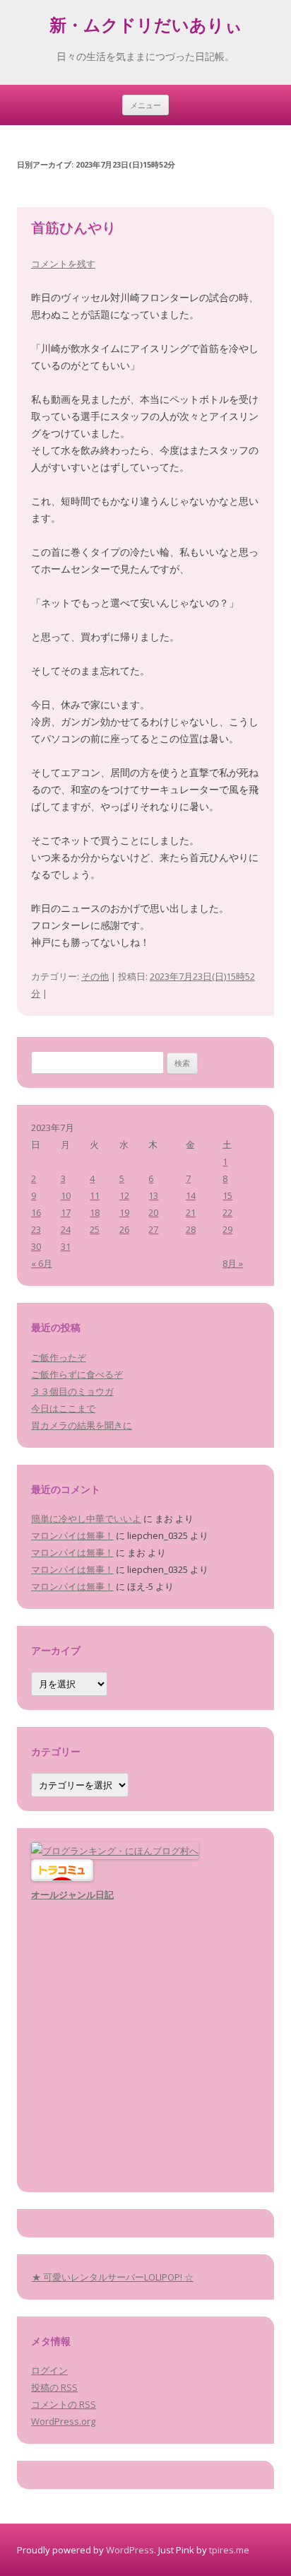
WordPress (130, 2550)
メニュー (145, 105)
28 (191, 1229)
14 (191, 1195)
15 (227, 1195)
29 (227, 1229)
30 (36, 1246)
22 (227, 1212)
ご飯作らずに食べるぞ (77, 1374)
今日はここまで (63, 1408)
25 (95, 1229)
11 (95, 1195)
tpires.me (229, 2550)
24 (66, 1229)
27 (153, 1229)
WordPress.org (63, 2421)
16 (36, 1212)
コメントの (64, 2404)
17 (66, 1212)
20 (153, 1212)
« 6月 (42, 1263)
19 (124, 1212)
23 (36, 1229)
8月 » (233, 1263)
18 (95, 1212)
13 (153, 1195)
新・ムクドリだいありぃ (146, 28)
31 (66, 1246)
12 (124, 1195)
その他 (95, 976)
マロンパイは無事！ (72, 1535)
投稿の (54, 2387)
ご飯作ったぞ (59, 1357)
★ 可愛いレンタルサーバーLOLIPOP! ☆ (113, 2277)
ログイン (49, 2370)
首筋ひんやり (73, 229)
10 (66, 1195)
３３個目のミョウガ (72, 1391)
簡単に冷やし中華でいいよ (86, 1518)
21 (191, 1212)
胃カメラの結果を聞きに (82, 1425)
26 (124, 1229)
